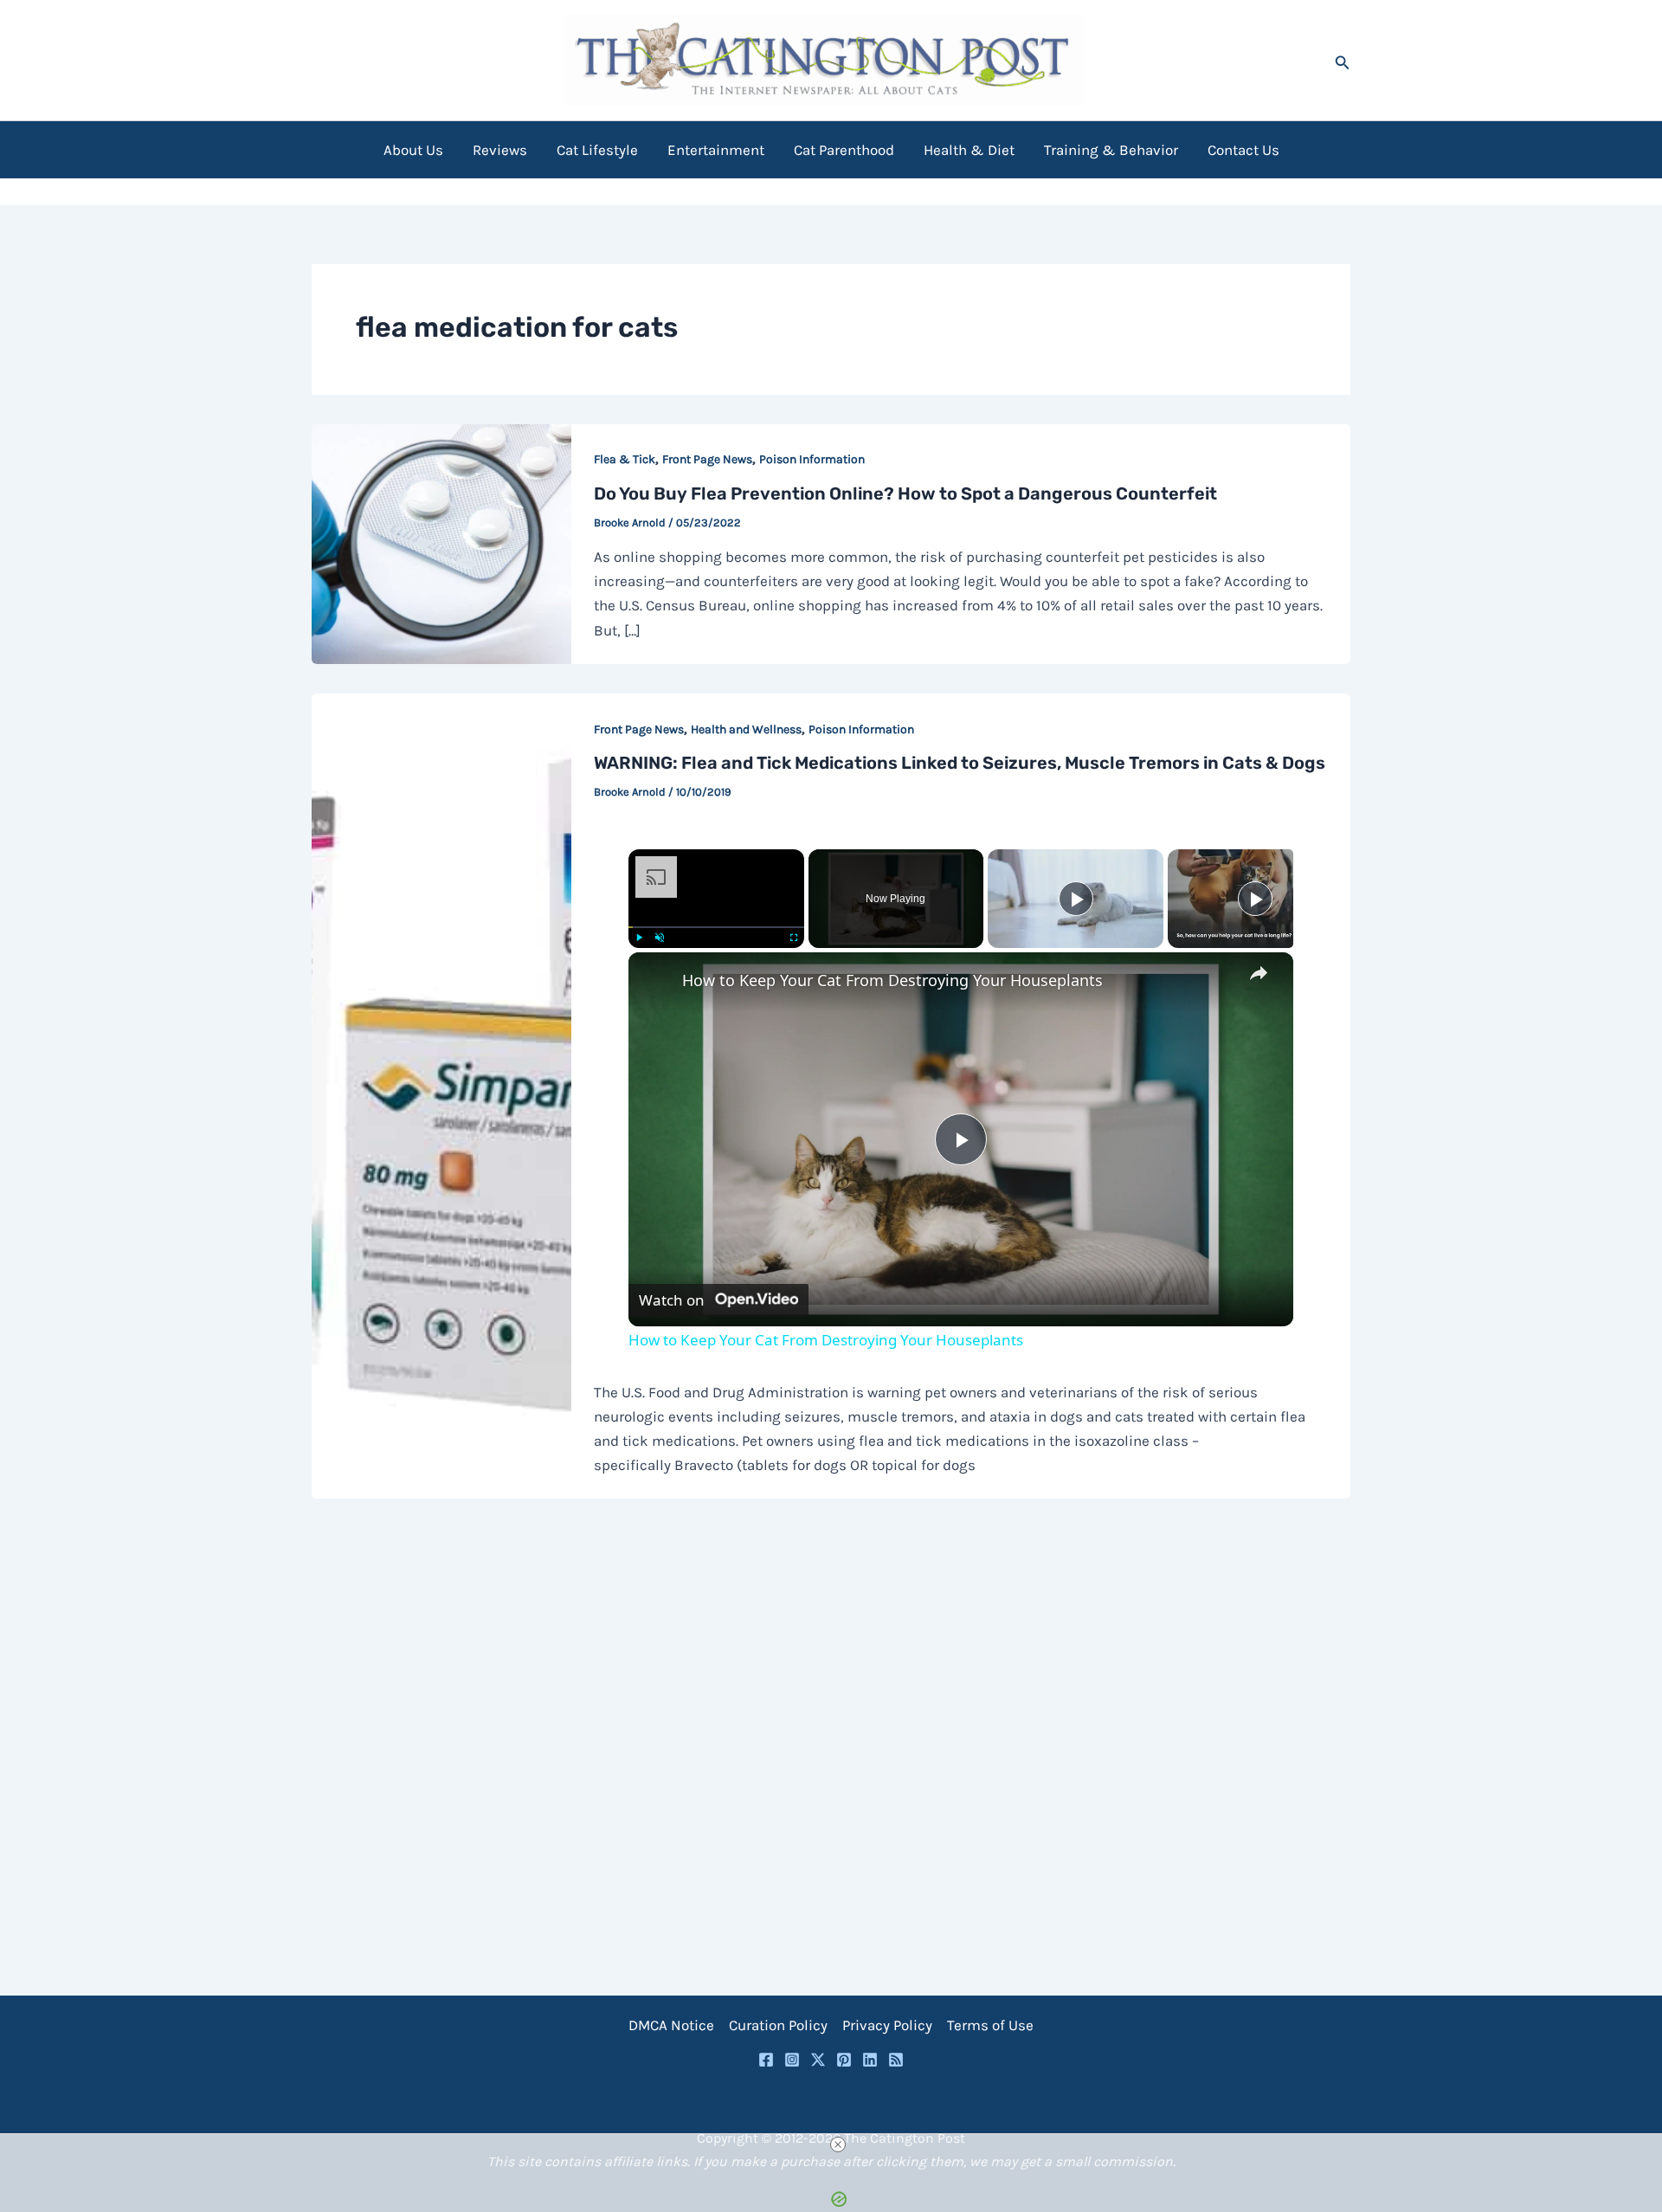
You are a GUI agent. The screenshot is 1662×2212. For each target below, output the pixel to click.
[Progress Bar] (716, 926)
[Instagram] (792, 2060)
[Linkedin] (870, 2060)
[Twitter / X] (818, 2060)
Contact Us (1243, 150)
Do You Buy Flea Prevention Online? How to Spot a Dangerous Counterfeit (905, 493)
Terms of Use (990, 2025)
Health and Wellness (746, 729)
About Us (413, 150)
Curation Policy (778, 2025)
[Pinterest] (844, 2060)
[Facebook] (766, 2060)
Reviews (500, 150)
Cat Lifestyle (597, 150)
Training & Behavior (1111, 150)
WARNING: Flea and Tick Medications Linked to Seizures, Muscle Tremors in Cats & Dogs (960, 763)
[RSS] (896, 2060)
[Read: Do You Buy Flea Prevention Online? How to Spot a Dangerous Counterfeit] (441, 543)
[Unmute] (660, 938)
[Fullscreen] (794, 938)
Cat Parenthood (844, 150)
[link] (656, 980)
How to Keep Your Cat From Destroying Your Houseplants (892, 980)
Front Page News (707, 459)
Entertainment (716, 150)
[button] (1343, 60)
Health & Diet (969, 150)
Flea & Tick (625, 459)
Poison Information (812, 459)
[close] (838, 2144)
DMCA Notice (671, 2025)
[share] (1259, 972)
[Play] (639, 938)
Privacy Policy (887, 2025)
